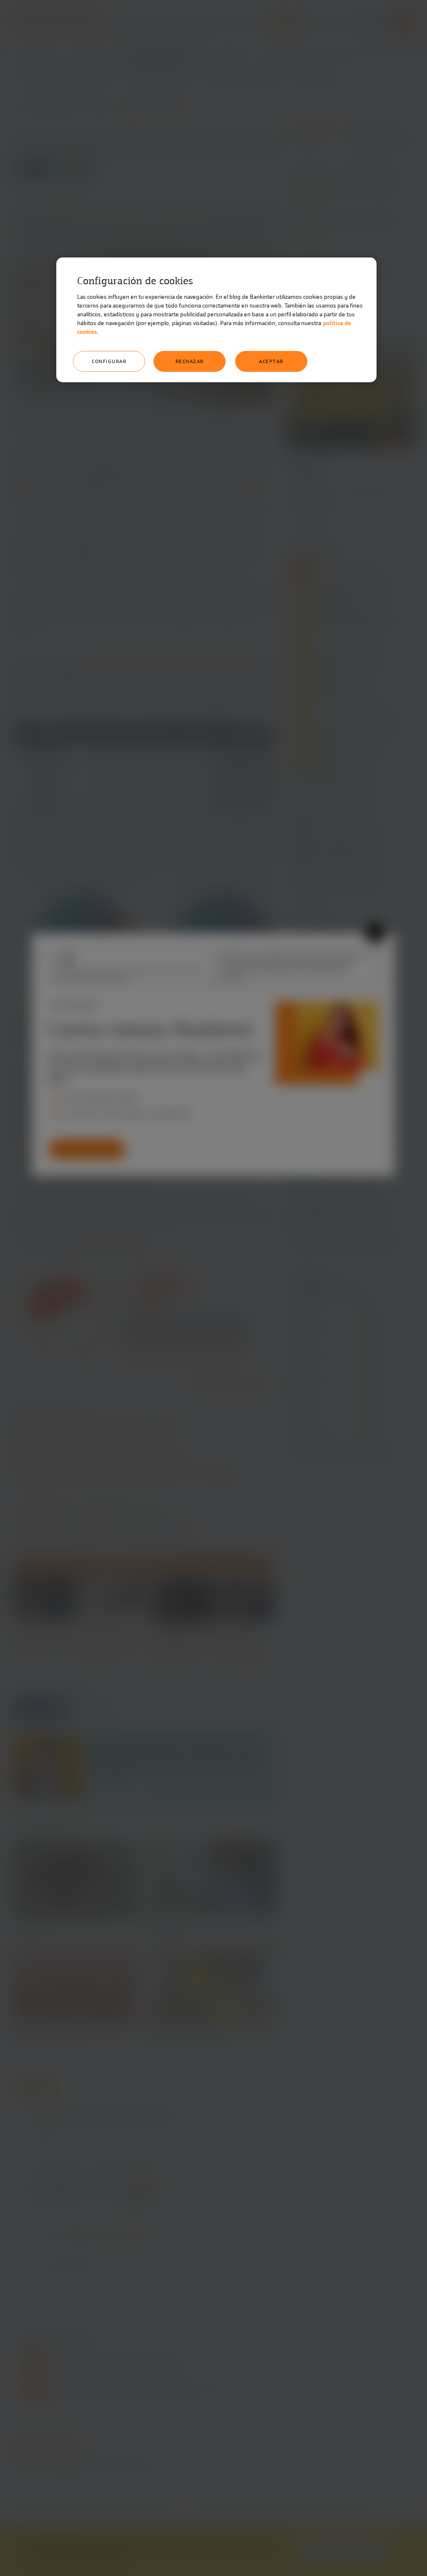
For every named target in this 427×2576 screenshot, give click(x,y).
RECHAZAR (190, 361)
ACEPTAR (271, 361)
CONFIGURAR (109, 361)
